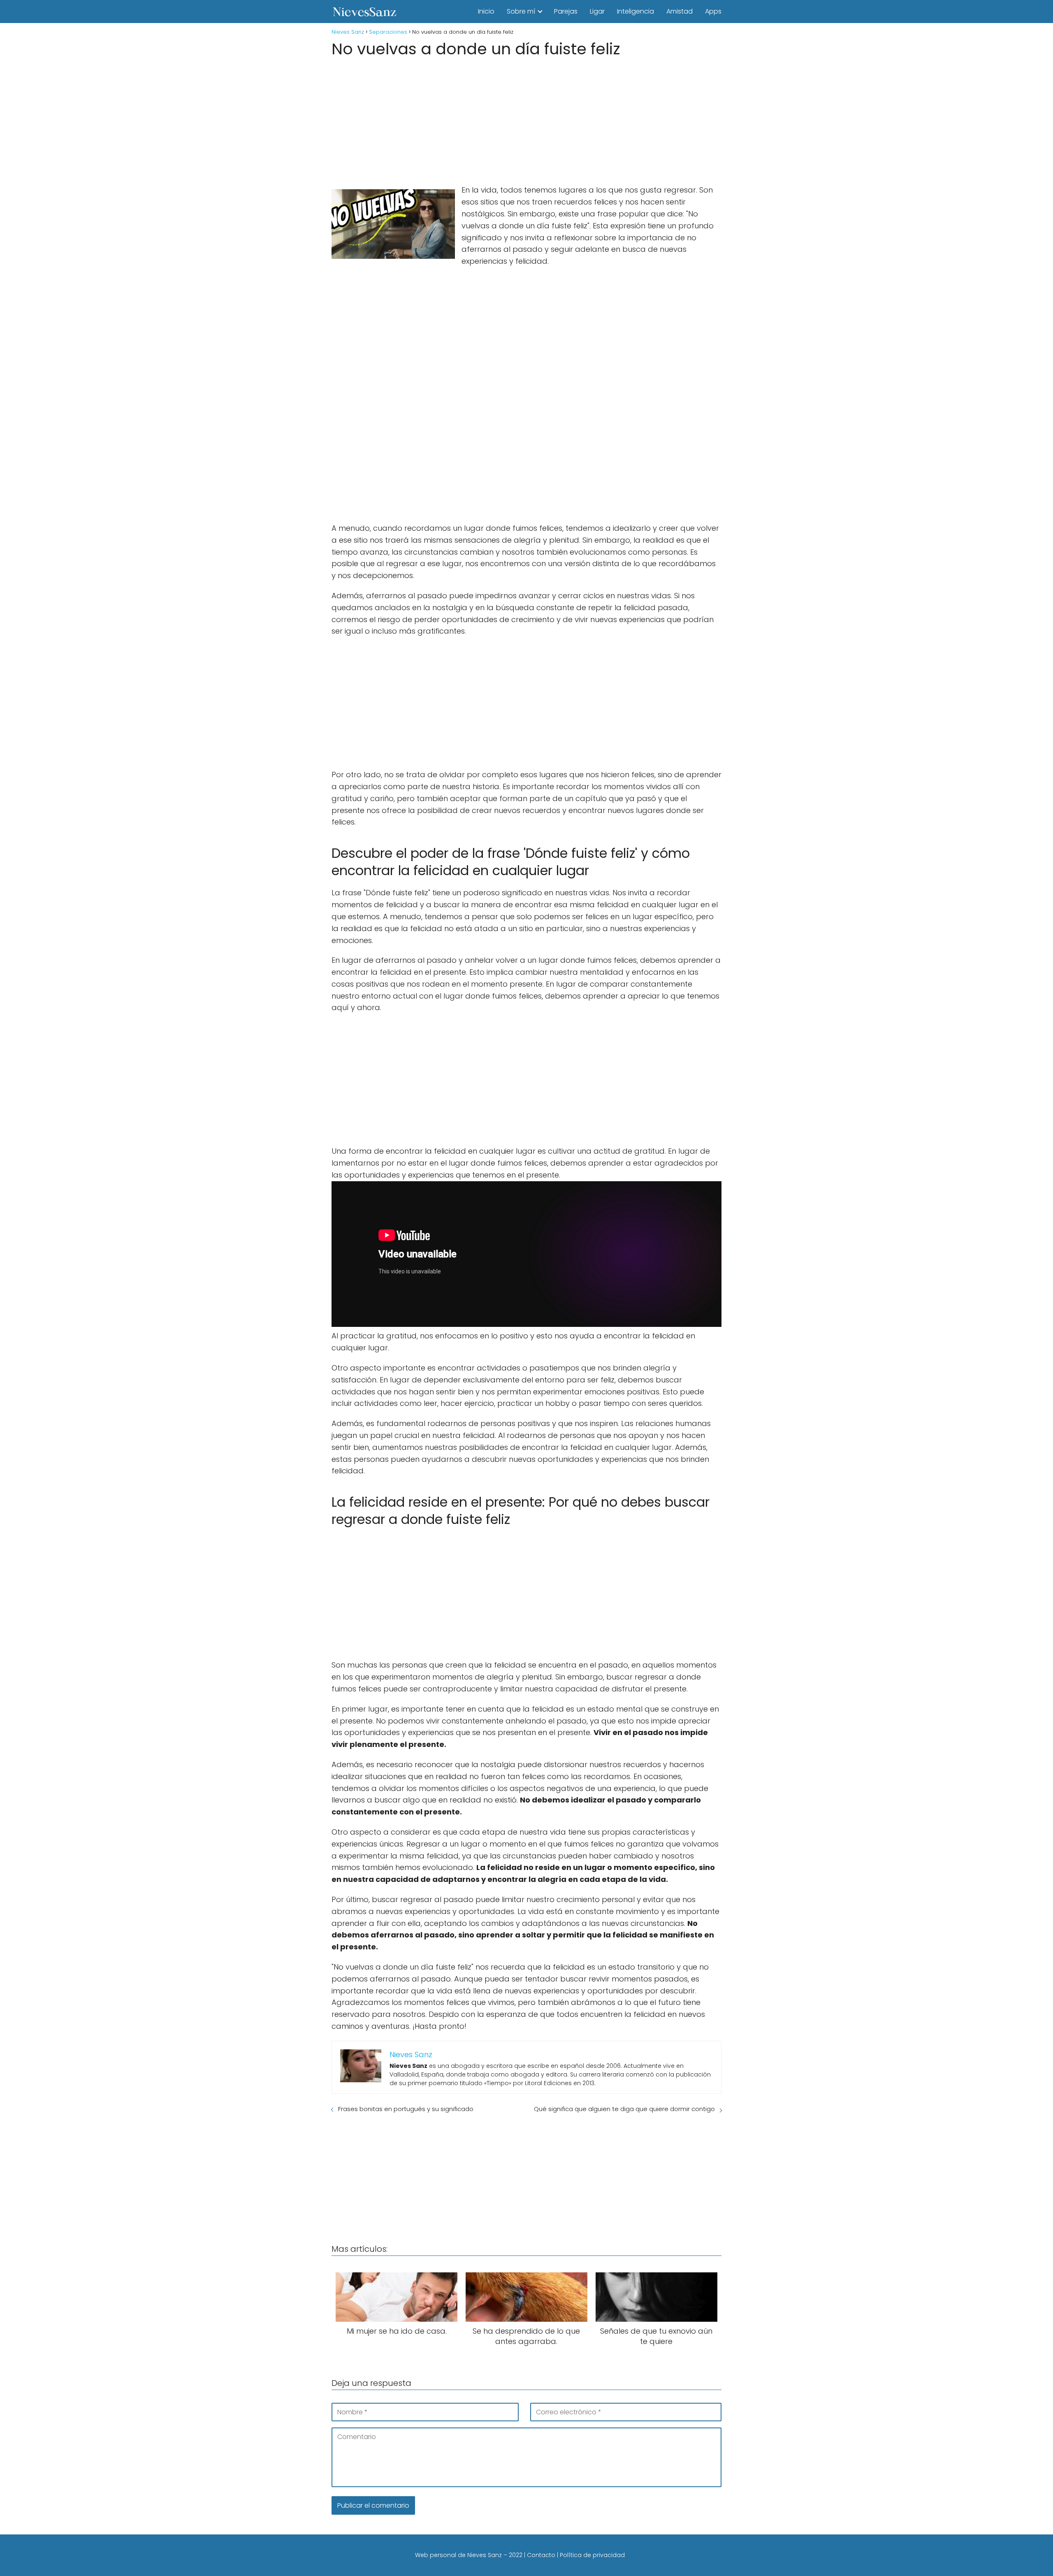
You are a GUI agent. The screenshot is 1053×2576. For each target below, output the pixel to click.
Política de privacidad (592, 2555)
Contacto (541, 2555)
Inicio (486, 11)
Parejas (566, 11)
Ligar (597, 11)
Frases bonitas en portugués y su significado (406, 2109)
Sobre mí (521, 11)
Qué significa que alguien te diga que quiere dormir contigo (624, 2109)
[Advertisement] (526, 118)
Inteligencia (636, 11)
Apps (713, 11)
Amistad (680, 11)
